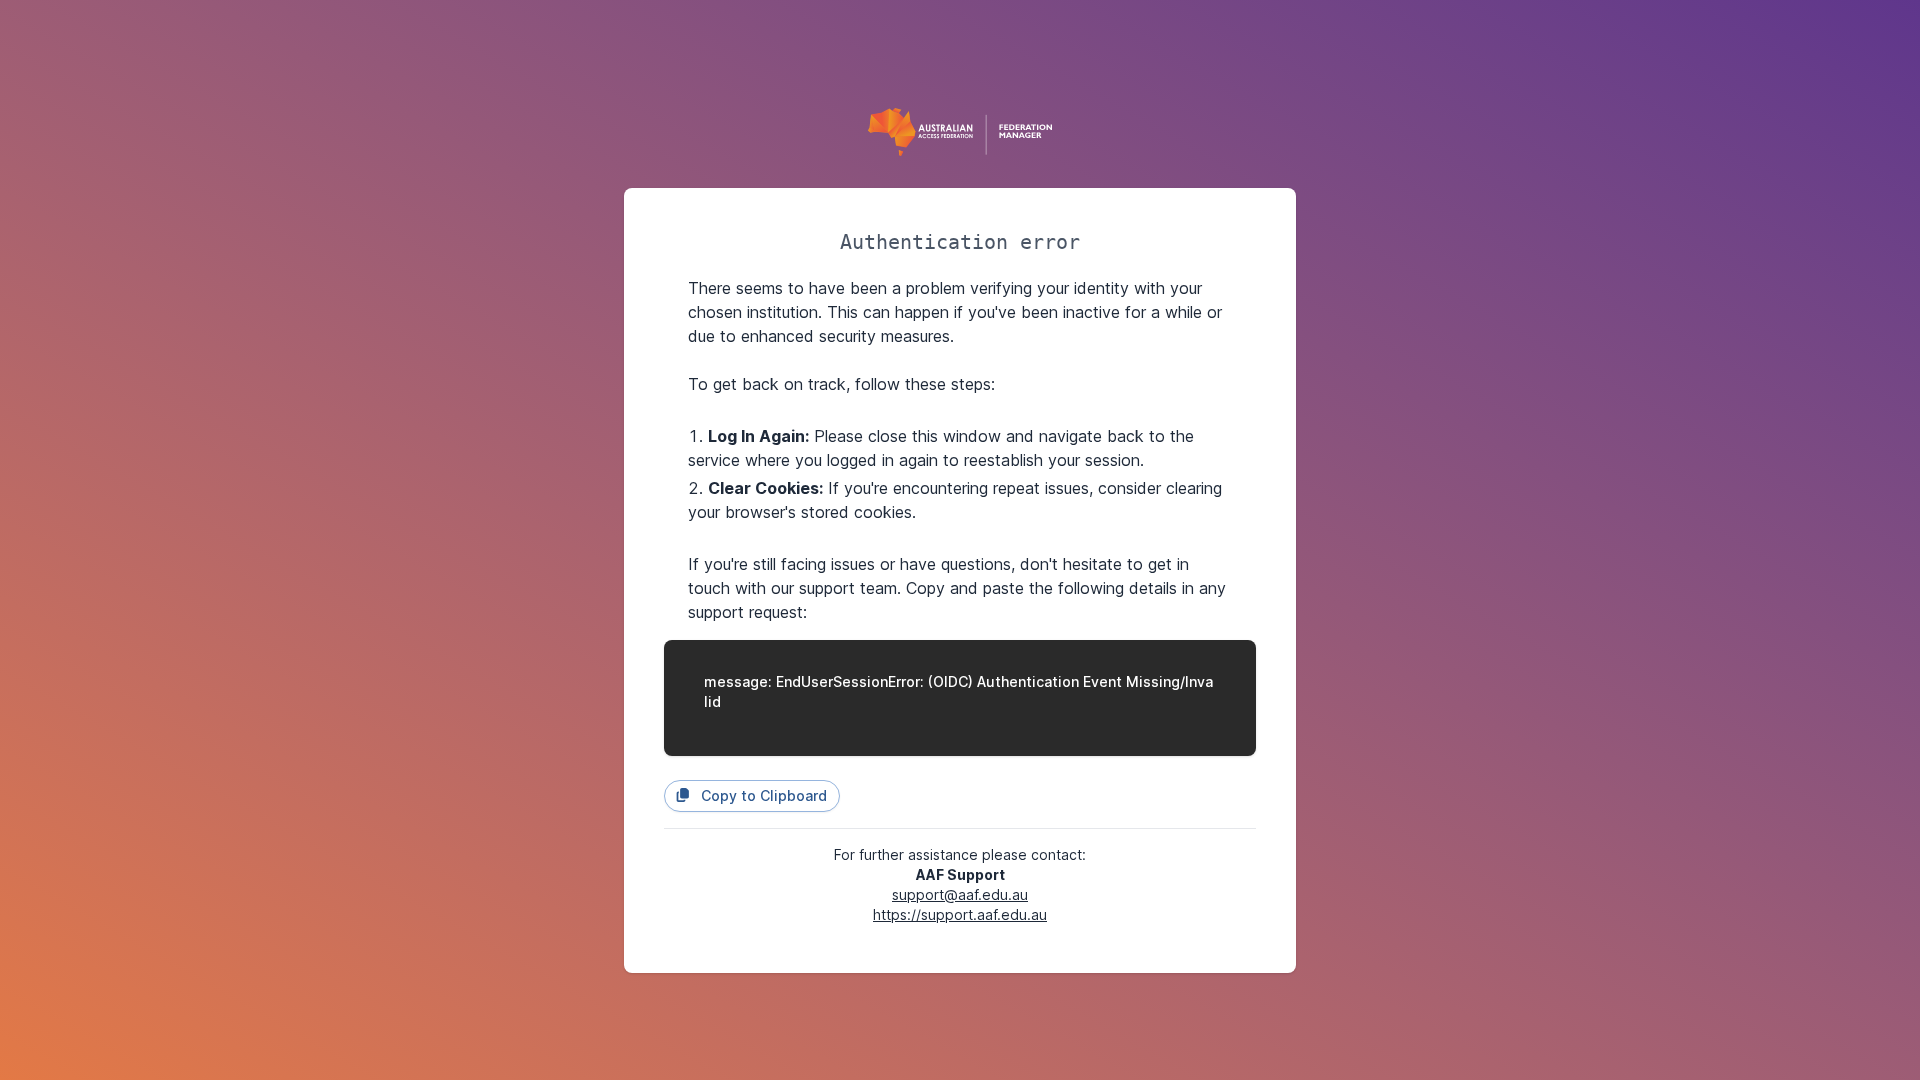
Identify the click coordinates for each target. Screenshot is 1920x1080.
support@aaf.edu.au (960, 894)
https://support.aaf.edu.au (960, 914)
